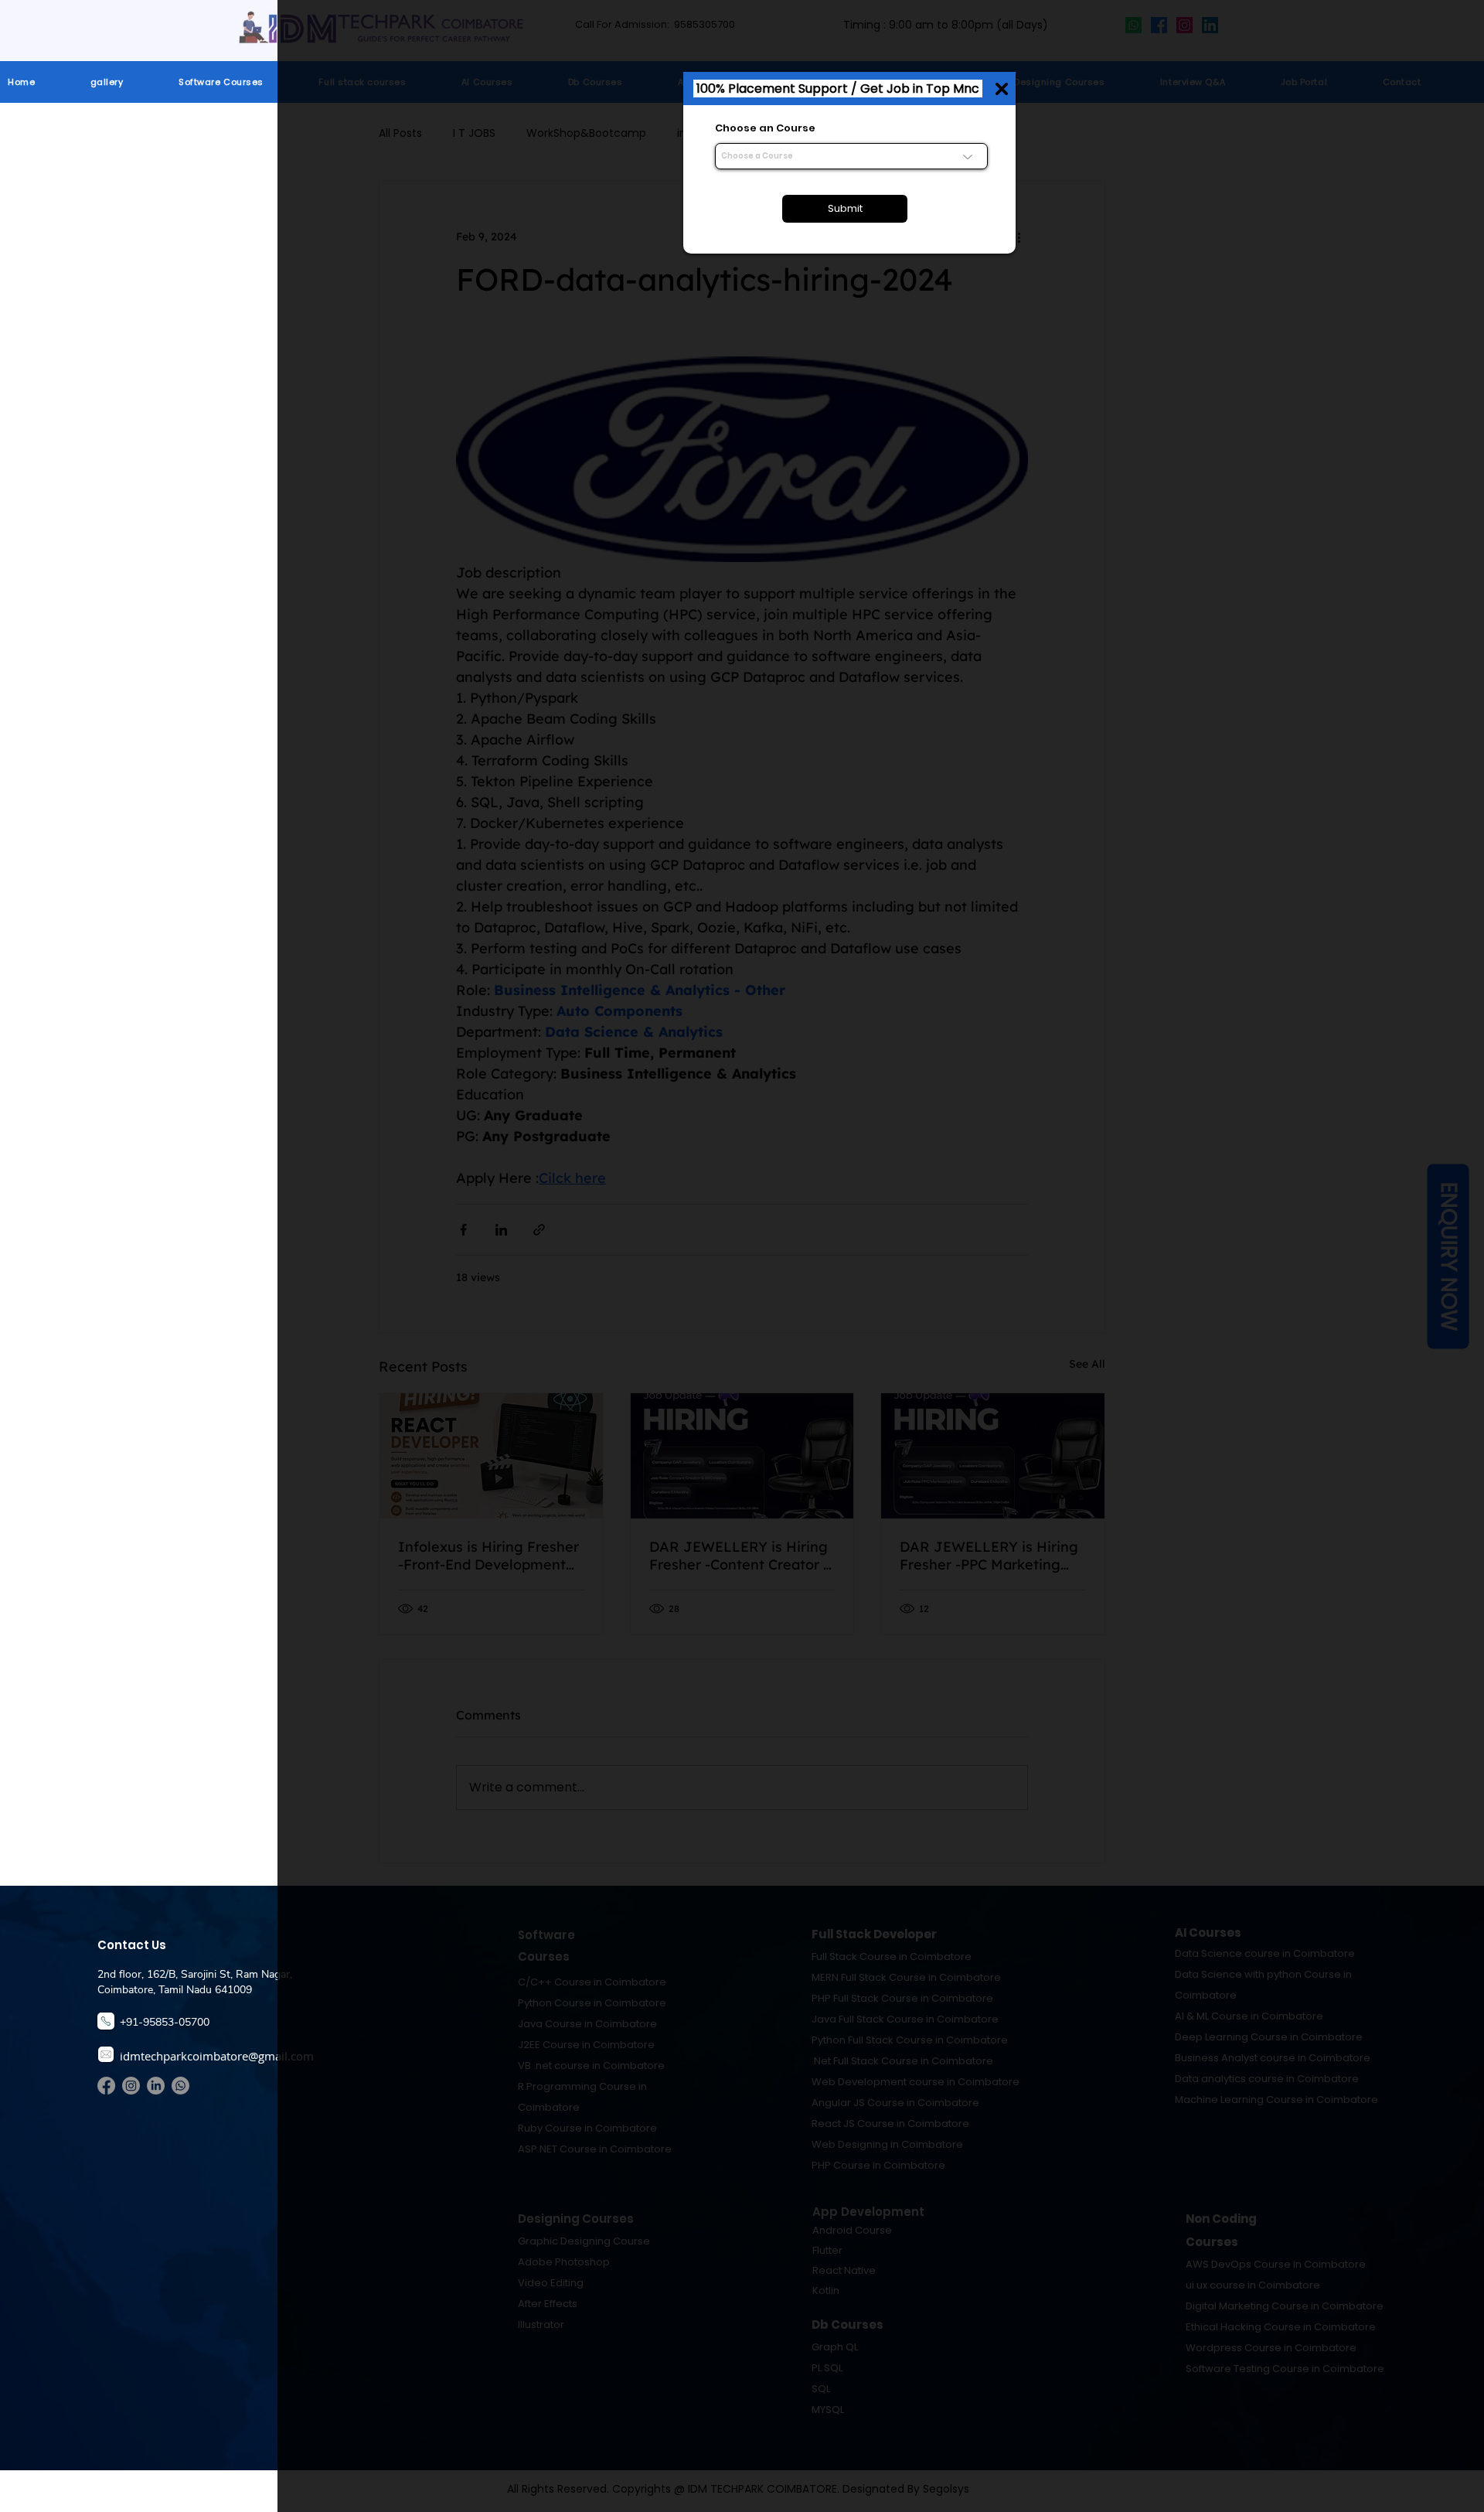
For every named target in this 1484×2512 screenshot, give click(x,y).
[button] (1002, 89)
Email (730, 184)
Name (732, 128)
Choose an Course (765, 297)
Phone (732, 241)
